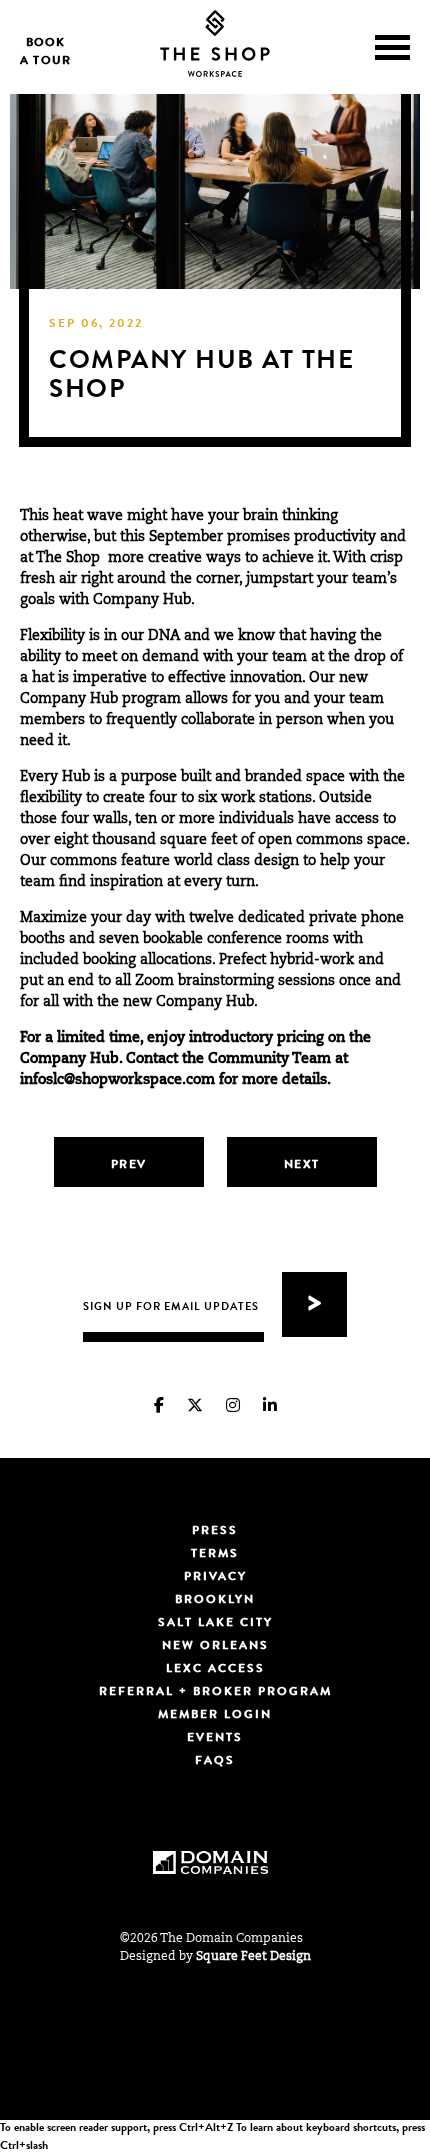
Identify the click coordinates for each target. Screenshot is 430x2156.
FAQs (215, 1762)
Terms (215, 1555)
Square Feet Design (253, 1957)
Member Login (215, 1716)
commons (329, 841)
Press (215, 1532)
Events (215, 1739)
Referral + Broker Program (215, 1693)
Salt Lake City (215, 1624)
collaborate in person (252, 721)
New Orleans (215, 1647)
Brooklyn (215, 1601)
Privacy (215, 1578)
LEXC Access (215, 1670)
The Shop (68, 559)
